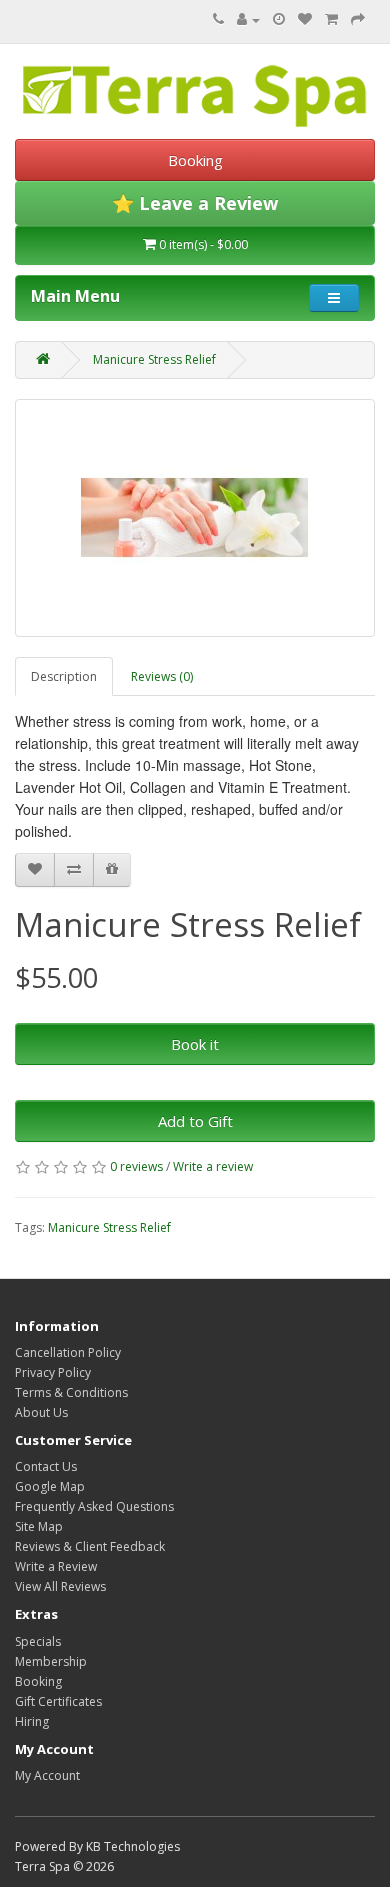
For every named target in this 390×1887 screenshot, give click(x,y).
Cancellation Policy (68, 1352)
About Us (41, 1412)
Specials (38, 1641)
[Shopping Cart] (331, 19)
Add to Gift (195, 1121)
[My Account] (248, 19)
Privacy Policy (53, 1372)
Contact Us (46, 1466)
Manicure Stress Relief (154, 359)
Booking (195, 160)
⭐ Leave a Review (195, 203)
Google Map (50, 1486)
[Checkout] (358, 19)
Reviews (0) (162, 676)
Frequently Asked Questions (94, 1506)
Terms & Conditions (71, 1392)
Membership (51, 1661)
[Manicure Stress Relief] (195, 518)
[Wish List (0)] (305, 19)
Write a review (213, 1166)
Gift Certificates (58, 1701)
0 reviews (136, 1166)
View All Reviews (60, 1586)
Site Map (39, 1526)
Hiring (32, 1721)
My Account (47, 1775)
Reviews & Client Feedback (90, 1546)
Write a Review (56, 1566)
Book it (195, 1044)
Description (64, 676)
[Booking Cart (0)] (279, 19)
